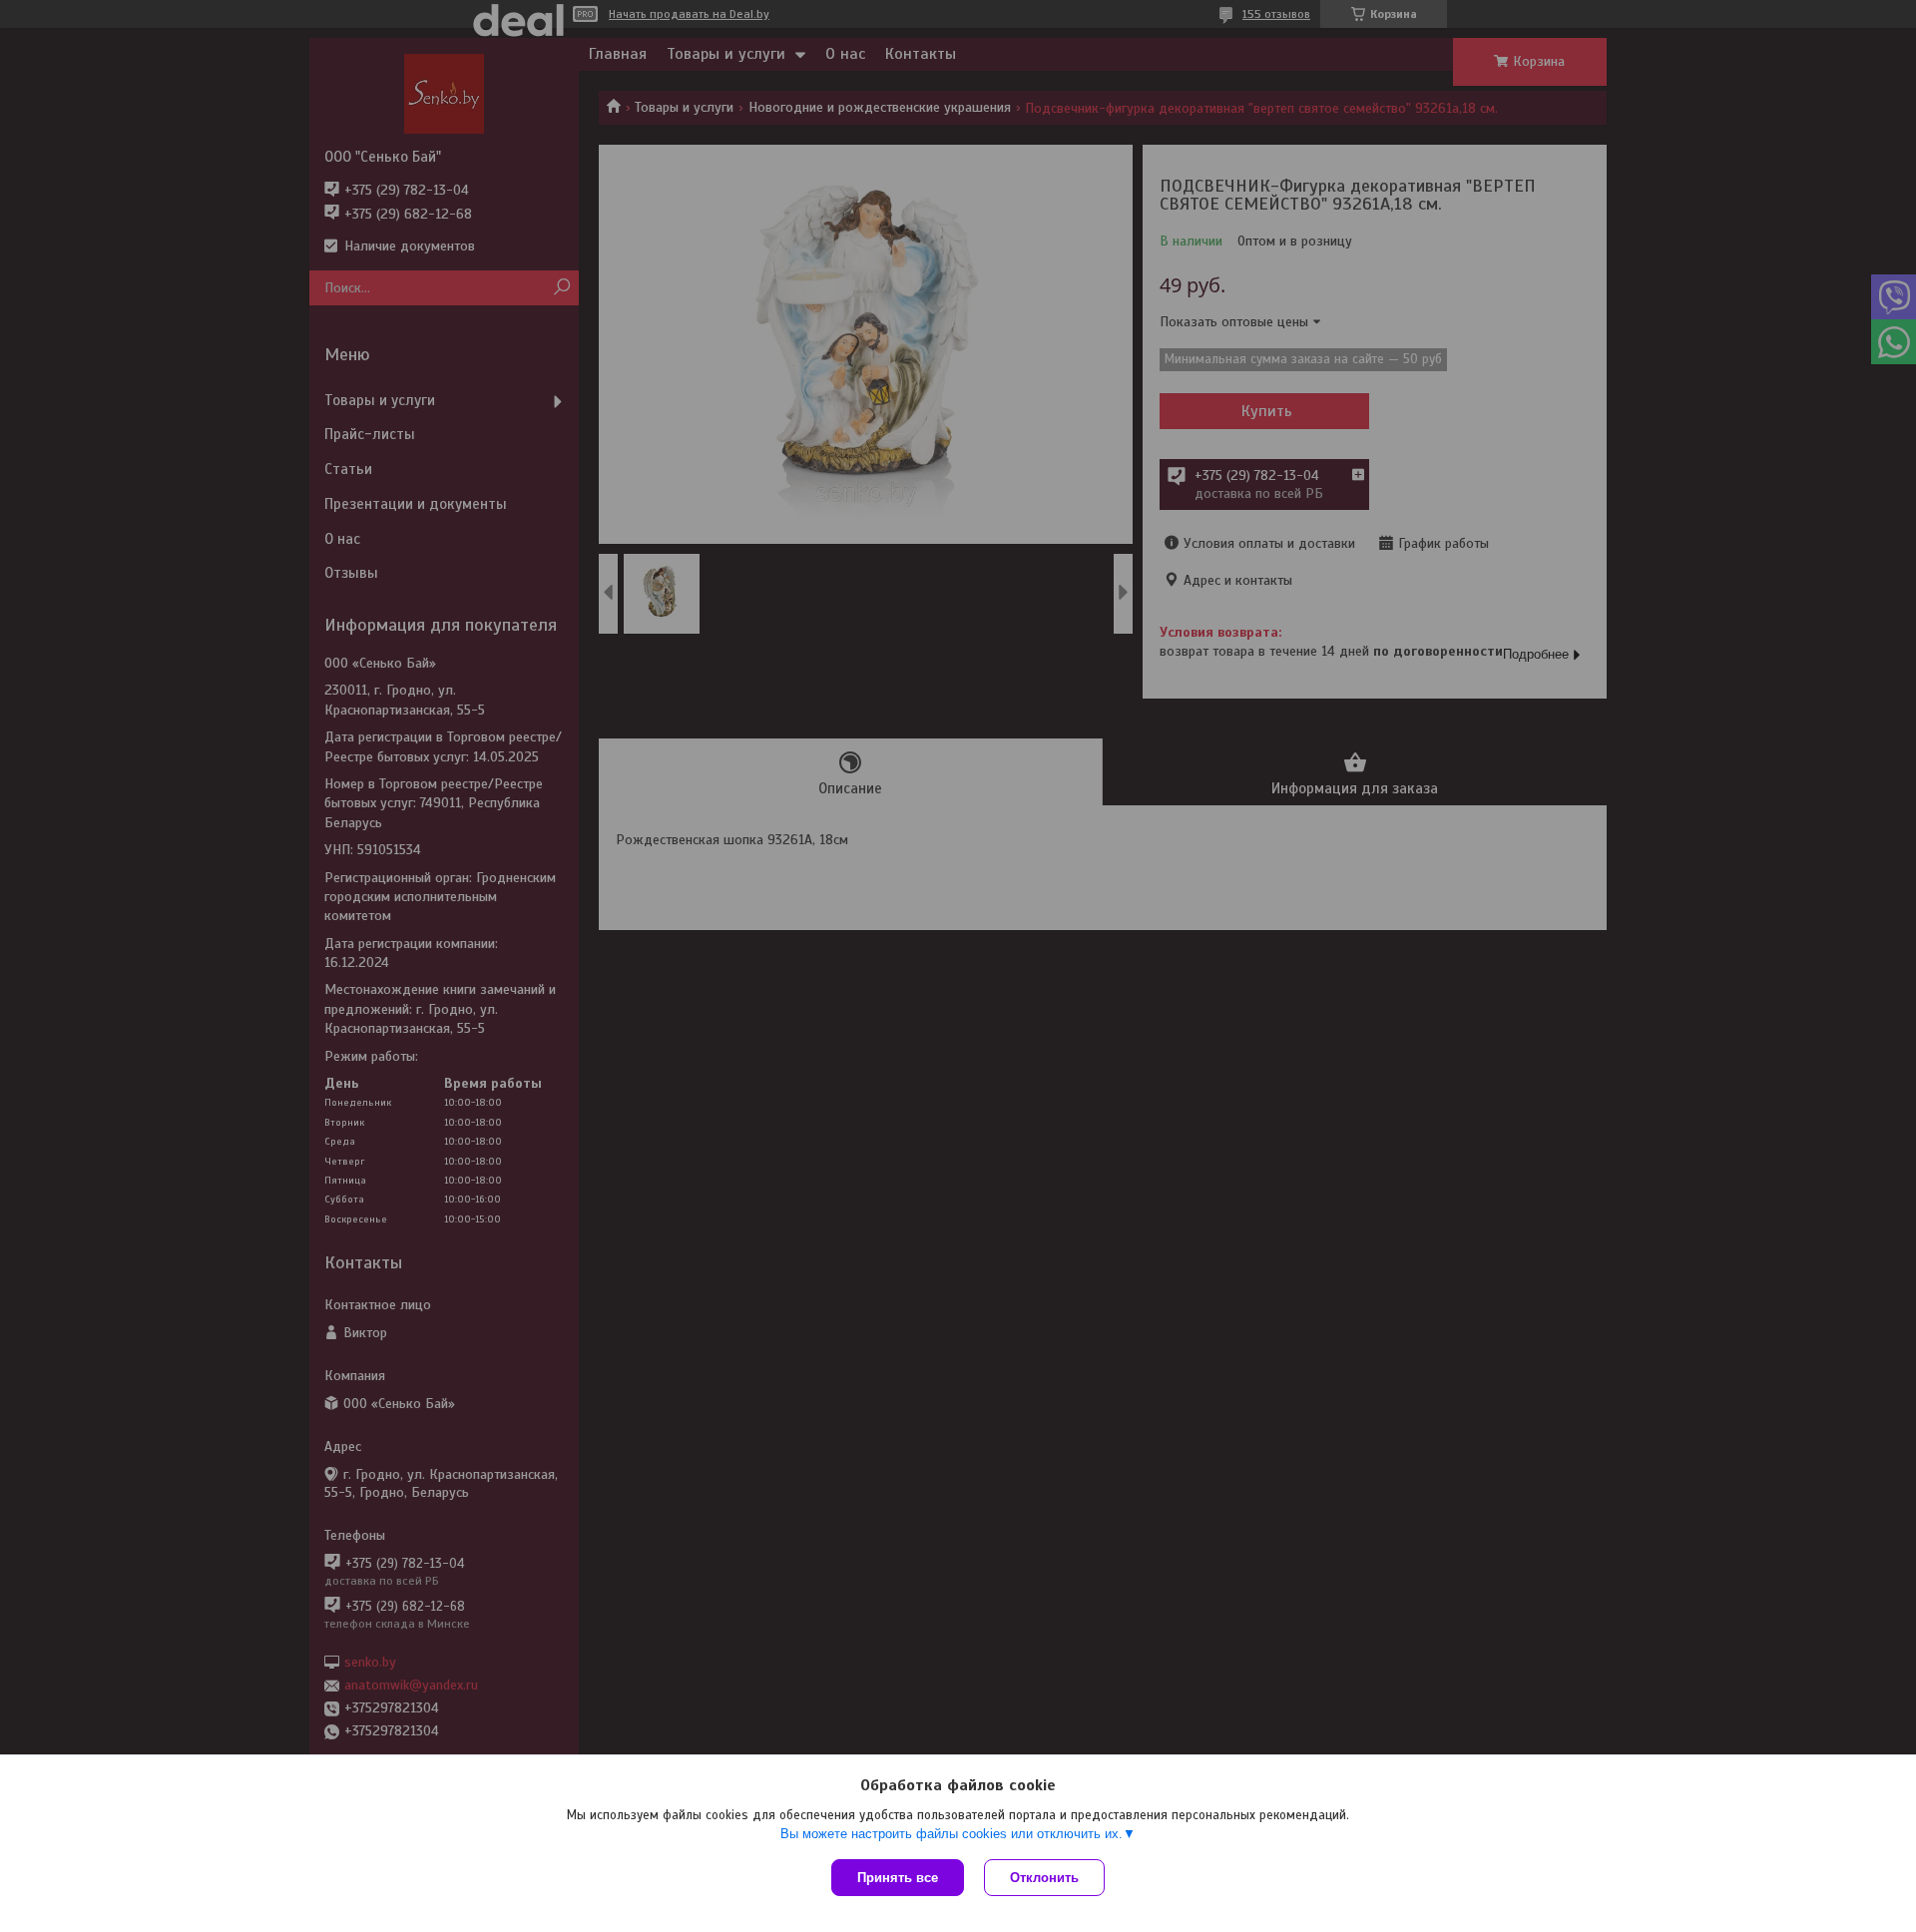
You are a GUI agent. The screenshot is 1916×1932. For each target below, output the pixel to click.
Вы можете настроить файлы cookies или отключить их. (952, 1834)
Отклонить (1044, 1878)
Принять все (898, 1878)
